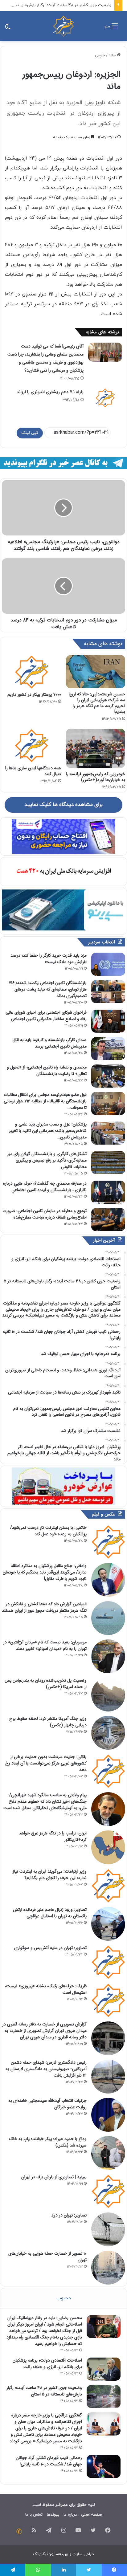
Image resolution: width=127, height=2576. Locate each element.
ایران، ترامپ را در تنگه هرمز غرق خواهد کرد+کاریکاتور (53, 1836)
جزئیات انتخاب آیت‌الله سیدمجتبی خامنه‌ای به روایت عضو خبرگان (47, 2104)
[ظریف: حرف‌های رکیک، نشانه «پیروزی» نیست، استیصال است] (108, 2000)
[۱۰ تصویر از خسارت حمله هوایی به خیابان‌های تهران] (108, 2268)
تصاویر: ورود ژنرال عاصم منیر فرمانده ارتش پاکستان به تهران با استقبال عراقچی (50, 1913)
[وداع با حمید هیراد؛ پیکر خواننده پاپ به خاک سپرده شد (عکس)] (108, 2153)
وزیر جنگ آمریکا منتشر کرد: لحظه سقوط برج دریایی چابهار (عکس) (48, 1722)
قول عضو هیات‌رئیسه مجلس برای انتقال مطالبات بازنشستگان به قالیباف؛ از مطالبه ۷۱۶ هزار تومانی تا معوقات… (45, 1101)
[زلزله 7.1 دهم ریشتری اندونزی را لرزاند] (105, 398)
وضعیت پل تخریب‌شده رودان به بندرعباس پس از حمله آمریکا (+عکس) (46, 1684)
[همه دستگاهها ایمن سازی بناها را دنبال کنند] (31, 745)
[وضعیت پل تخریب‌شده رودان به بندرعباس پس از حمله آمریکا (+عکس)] (108, 1695)
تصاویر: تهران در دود (69, 2215)
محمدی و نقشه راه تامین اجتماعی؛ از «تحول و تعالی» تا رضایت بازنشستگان (47, 1070)
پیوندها (53, 2515)
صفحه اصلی (91, 2515)
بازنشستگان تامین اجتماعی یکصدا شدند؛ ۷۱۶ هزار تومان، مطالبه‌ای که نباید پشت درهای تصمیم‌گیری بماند (48, 989)
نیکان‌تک (40, 2554)
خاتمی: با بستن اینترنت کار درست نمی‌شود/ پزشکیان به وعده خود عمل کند (48, 1531)
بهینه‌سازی (59, 2554)
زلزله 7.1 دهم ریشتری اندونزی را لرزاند (50, 392)
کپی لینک (30, 433)
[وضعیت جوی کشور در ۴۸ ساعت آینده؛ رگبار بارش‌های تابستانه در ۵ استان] (104, 2397)
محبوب (64, 2298)
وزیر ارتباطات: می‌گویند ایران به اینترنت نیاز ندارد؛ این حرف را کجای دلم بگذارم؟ (50, 1875)
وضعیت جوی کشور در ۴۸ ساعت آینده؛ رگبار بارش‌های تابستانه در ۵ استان (44, 2391)
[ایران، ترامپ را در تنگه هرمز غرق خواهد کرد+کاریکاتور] (108, 1847)
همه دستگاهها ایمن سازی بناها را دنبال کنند (33, 771)
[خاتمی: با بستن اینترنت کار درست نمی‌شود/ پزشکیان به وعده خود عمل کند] (108, 1542)
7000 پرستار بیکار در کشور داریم (34, 694)
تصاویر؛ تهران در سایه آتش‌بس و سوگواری (50, 1948)
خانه (113, 55)
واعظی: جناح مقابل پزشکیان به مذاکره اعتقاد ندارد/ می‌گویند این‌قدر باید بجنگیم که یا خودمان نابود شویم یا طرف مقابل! (45, 1572)
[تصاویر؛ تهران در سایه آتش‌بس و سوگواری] (108, 1962)
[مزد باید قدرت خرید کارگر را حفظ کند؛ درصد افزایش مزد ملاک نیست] (108, 964)
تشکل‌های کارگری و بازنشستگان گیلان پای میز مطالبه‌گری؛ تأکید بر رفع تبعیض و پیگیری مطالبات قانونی (47, 1160)
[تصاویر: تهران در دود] (108, 2229)
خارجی (100, 55)
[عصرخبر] (63, 26)
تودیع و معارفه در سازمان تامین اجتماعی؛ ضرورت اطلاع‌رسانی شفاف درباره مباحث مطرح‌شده (45, 1214)
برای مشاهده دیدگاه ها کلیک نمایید (63, 805)
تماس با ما (34, 2515)
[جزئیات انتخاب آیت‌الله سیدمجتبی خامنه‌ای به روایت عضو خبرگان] (108, 2115)
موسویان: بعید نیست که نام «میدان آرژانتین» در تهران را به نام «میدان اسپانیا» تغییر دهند (45, 1645)
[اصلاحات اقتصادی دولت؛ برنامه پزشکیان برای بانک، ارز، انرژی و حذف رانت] (104, 2369)
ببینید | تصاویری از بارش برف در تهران (54, 2177)
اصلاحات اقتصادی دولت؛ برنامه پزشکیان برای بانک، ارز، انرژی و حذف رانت (47, 2364)
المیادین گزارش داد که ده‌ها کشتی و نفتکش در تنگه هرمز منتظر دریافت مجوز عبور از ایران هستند (44, 1607)
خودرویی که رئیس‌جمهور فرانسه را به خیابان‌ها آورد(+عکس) (96, 777)
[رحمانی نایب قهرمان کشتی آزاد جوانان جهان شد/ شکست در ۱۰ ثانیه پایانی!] (104, 2466)
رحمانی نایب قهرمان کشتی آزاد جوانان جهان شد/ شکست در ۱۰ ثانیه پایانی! (49, 2461)
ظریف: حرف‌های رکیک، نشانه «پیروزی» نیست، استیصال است (46, 1989)
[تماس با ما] (19, 2531)
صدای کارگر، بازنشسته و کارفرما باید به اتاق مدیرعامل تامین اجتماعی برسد (49, 1043)
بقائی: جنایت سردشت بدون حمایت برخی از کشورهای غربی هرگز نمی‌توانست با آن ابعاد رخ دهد (46, 1763)
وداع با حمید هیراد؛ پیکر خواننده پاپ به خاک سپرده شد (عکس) (48, 2142)
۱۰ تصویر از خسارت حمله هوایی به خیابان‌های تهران (47, 2257)
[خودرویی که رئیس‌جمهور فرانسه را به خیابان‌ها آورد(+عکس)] (96, 748)
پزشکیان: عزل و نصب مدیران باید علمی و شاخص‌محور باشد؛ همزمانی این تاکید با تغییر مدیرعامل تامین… (48, 1131)
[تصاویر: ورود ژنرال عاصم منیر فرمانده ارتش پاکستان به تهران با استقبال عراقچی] (108, 1924)
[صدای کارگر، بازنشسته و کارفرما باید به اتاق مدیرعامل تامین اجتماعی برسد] (108, 1049)
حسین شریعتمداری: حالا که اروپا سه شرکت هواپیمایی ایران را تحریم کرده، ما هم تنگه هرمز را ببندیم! (97, 703)
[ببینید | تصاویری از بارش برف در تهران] (108, 2191)
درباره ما (70, 2515)
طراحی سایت (83, 2554)
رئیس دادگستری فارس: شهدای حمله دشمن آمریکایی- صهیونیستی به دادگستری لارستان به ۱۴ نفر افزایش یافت (46, 2069)
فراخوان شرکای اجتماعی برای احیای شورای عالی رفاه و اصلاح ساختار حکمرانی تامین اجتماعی (46, 1016)
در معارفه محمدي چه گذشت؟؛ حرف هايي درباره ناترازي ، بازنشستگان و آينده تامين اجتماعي (45, 1187)
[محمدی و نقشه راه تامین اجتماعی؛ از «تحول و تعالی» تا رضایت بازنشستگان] (108, 1076)
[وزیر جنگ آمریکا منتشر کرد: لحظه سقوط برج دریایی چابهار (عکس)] (108, 1733)
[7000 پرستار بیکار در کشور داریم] (31, 672)
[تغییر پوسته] (8, 28)
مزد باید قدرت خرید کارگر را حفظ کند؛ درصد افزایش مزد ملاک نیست (49, 959)
